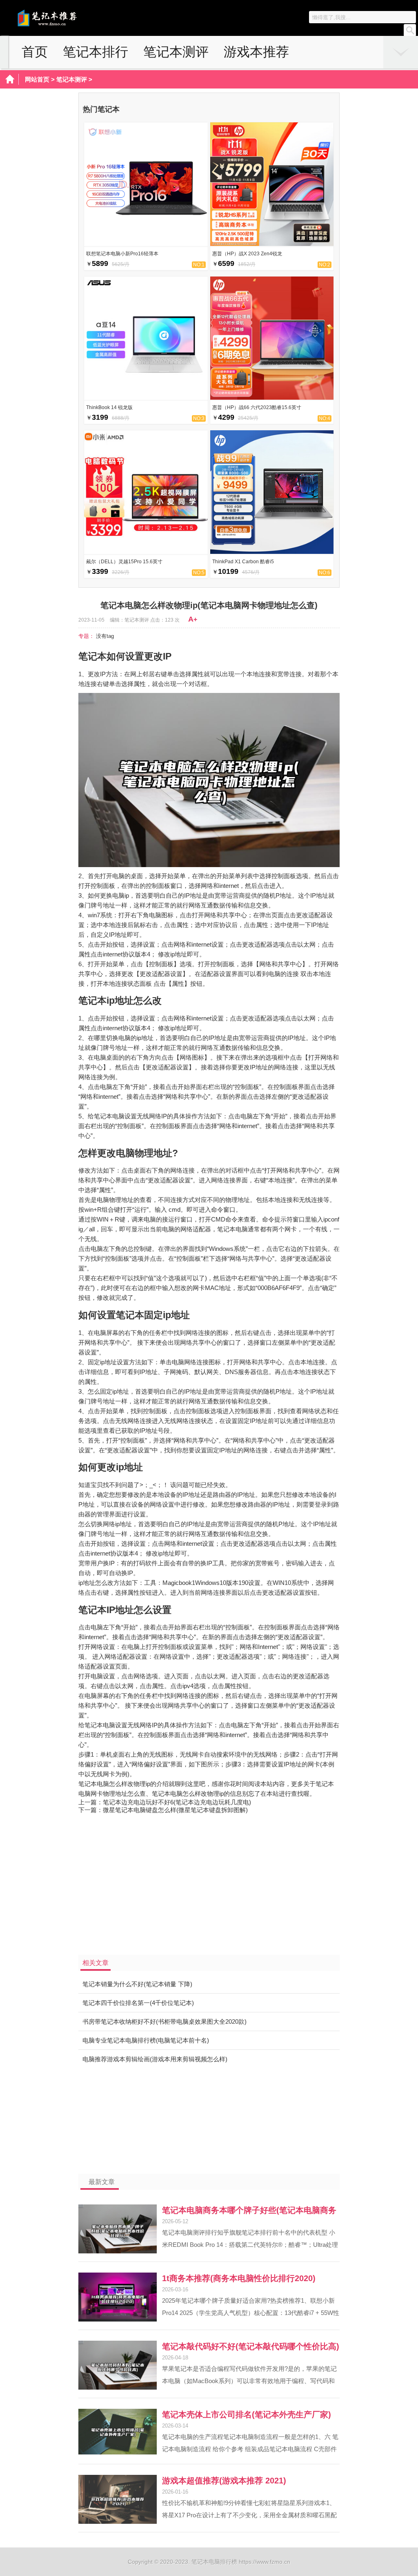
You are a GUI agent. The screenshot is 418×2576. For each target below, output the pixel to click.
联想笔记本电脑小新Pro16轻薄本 (122, 254)
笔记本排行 (96, 52)
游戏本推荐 (256, 52)
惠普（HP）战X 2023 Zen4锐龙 (247, 254)
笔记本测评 (176, 52)
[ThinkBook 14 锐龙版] (146, 397)
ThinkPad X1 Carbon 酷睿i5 (243, 562)
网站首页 (37, 79)
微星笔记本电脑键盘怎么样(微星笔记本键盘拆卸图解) (175, 1810)
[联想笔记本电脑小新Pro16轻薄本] (146, 244)
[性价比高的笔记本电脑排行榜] (63, 25)
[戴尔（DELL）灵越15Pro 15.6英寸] (146, 552)
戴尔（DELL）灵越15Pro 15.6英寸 (124, 562)
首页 (35, 52)
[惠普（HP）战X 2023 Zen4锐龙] (272, 244)
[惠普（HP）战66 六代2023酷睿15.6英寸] (272, 397)
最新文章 (102, 2182)
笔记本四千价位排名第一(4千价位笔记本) (138, 2003)
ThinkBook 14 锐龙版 (109, 407)
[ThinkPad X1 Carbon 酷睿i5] (272, 552)
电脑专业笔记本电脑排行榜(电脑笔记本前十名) (146, 2040)
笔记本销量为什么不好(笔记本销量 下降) (137, 1984)
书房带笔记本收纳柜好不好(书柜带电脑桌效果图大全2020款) (165, 2022)
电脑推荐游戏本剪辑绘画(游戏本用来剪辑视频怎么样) (155, 2059)
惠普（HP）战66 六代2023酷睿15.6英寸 (257, 407)
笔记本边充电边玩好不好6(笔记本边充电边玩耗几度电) (177, 1802)
